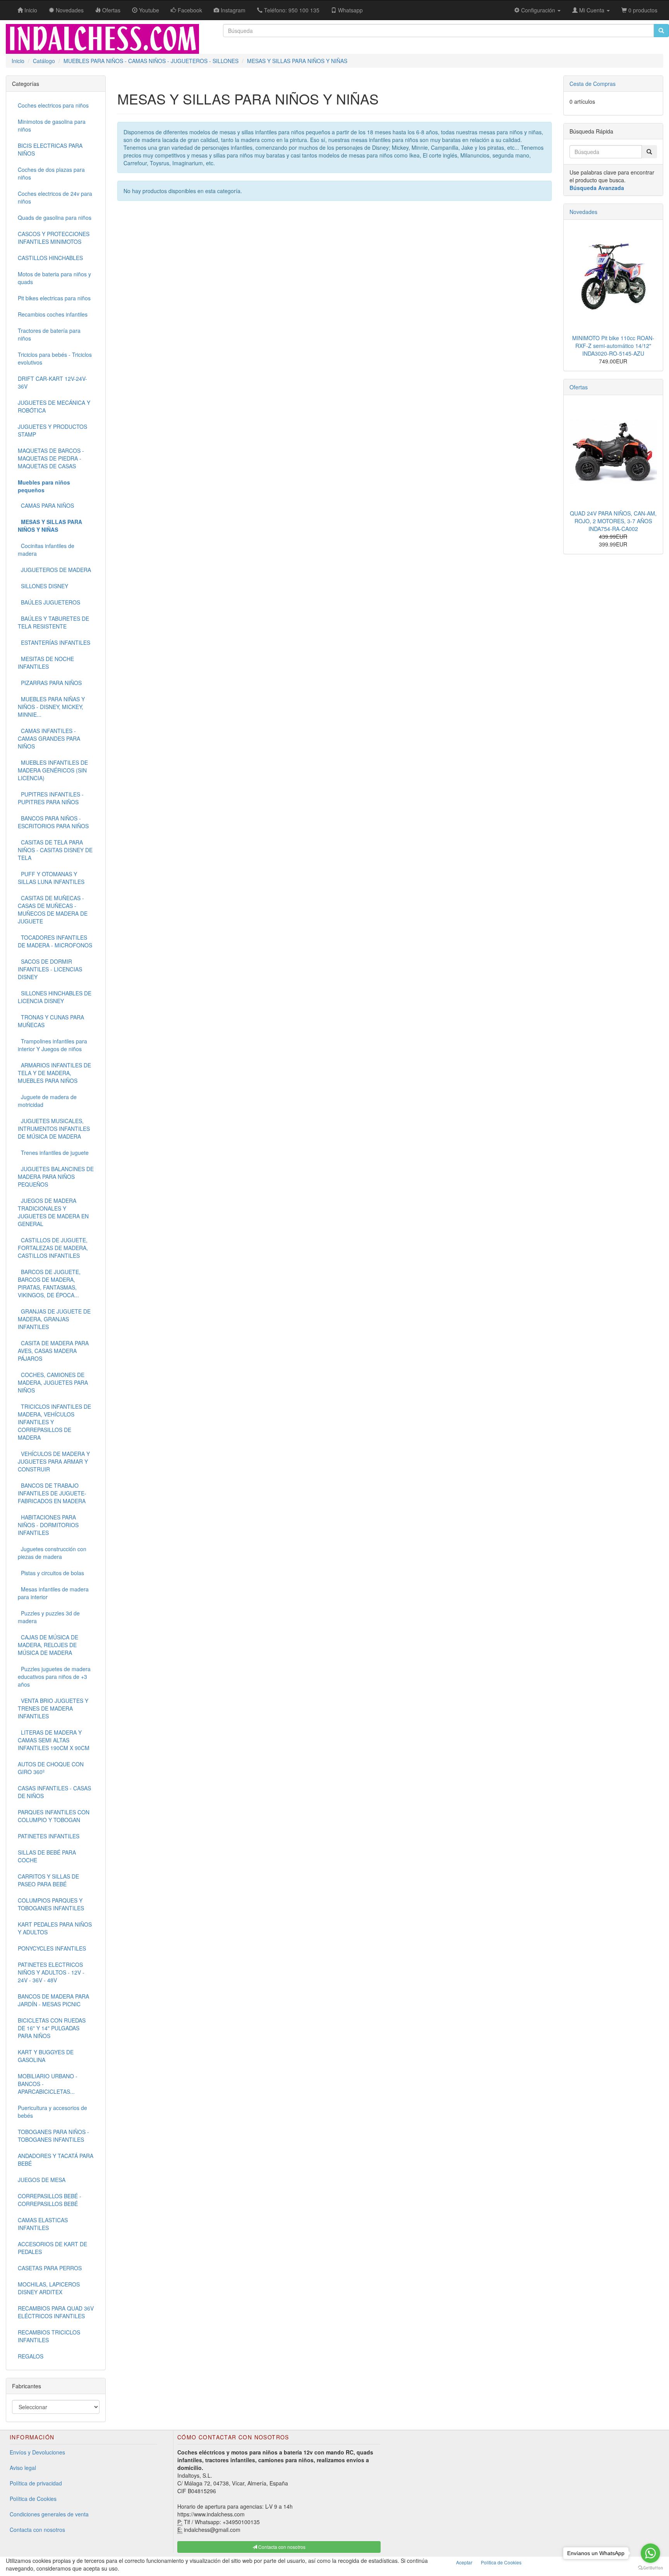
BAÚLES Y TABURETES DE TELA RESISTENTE (53, 622)
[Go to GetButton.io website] (650, 2568)
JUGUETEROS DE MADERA (54, 570)
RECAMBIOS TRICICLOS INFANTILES (49, 2336)
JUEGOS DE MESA (42, 2180)
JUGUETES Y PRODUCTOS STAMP (52, 430)
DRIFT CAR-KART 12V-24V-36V (52, 382)
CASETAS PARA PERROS (50, 2268)
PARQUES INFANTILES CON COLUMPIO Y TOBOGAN (54, 1816)
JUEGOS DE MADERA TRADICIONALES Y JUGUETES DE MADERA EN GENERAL (53, 1212)
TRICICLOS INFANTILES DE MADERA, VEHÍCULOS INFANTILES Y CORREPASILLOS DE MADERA (54, 1422)
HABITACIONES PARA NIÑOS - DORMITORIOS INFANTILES (48, 1525)
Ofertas (579, 387)
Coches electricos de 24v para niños (55, 197)
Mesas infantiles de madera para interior (53, 1593)
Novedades (583, 212)
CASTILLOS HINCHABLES (50, 258)
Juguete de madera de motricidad (47, 1101)
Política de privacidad (36, 2483)
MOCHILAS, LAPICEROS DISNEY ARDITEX (49, 2288)
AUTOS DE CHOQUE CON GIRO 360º (51, 1768)
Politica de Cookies (501, 2562)
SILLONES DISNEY (43, 586)
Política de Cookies (33, 2499)
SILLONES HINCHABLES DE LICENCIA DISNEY (55, 997)
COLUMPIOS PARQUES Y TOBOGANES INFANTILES (51, 1904)
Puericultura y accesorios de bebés (52, 2112)
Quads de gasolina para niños (55, 218)
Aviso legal (23, 2468)
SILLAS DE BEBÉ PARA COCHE (47, 1856)
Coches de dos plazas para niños (51, 173)
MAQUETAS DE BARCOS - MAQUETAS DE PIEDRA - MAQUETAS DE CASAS (51, 458)
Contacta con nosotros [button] (281, 2547)
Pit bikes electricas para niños (54, 298)
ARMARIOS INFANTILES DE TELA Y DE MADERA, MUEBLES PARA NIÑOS (54, 1073)
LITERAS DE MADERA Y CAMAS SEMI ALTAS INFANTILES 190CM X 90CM (54, 1740)
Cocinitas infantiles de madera (46, 550)
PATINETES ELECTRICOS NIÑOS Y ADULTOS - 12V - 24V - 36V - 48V (51, 1972)
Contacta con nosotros (37, 2530)
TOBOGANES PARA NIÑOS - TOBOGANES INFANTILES (53, 2136)
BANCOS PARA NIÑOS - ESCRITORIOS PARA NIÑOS (53, 822)
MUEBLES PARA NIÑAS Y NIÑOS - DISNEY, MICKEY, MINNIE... (51, 707)
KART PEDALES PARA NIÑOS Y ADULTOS (55, 1928)
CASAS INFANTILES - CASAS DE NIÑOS (54, 1792)
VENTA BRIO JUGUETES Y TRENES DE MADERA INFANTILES (53, 1708)
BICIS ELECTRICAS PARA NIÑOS (50, 149)
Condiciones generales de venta (49, 2514)
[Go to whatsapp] (650, 2553)
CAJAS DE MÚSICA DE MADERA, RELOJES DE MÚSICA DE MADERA (48, 1645)
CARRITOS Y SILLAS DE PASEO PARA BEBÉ (48, 1880)
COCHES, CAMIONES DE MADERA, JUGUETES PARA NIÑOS (53, 1382)
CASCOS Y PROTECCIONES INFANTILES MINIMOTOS (54, 238)
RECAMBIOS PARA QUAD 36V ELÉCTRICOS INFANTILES (56, 2312)
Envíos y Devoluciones (37, 2452)
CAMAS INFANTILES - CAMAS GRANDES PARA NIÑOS (49, 738)
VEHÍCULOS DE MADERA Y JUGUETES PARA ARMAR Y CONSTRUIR (54, 1461)
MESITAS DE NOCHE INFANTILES (46, 663)
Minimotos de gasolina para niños (52, 125)
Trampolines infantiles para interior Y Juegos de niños (52, 1045)
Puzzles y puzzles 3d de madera (49, 1617)
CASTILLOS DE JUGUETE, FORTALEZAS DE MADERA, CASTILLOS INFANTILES (53, 1248)
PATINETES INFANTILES (49, 1836)
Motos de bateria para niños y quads (54, 278)
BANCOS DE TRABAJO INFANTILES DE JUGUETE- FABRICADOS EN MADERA (52, 1493)
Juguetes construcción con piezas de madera (52, 1553)
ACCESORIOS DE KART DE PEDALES (52, 2248)
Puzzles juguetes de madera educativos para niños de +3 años (54, 1677)
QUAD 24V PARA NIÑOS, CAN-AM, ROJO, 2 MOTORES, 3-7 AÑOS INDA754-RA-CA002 (613, 521)
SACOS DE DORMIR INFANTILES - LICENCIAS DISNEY (50, 969)
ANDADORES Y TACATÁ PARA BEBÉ (56, 2160)
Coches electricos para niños (53, 105)
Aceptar (464, 2562)
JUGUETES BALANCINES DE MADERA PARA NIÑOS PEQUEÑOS (56, 1177)
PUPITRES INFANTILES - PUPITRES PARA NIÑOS (51, 798)
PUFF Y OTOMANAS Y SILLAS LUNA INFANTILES (51, 878)
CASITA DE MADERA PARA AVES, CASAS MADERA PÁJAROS (53, 1351)
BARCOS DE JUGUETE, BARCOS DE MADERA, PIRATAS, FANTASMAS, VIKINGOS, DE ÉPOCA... (49, 1283)
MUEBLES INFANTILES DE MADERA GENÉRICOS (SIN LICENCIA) (53, 770)
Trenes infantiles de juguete (53, 1153)
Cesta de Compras (593, 84)
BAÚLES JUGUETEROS (49, 602)
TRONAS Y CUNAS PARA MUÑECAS (51, 1021)
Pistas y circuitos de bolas (51, 1573)
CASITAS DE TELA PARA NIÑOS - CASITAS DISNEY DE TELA (55, 850)
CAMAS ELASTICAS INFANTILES (43, 2224)
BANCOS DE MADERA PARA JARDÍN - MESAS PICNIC (53, 2000)
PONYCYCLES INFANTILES (52, 1948)
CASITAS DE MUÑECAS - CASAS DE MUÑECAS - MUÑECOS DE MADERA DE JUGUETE (53, 909)
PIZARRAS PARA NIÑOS (50, 683)
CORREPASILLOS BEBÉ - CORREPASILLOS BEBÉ (50, 2200)
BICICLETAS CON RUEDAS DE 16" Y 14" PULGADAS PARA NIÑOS (52, 2028)
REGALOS (31, 2356)
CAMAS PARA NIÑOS (46, 505)
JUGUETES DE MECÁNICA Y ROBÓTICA (54, 406)
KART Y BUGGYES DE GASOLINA (46, 2056)
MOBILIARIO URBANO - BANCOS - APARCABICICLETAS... (48, 2084)
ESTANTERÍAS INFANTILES (54, 642)
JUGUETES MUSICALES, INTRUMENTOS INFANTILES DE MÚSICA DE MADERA (54, 1129)
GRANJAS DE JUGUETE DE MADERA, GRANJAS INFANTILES (54, 1319)
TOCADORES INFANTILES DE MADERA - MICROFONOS (55, 941)
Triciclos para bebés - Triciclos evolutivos (55, 358)
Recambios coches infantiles (53, 314)
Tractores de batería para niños (49, 334)
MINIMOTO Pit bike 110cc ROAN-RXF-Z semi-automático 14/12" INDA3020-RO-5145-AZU (613, 346)
